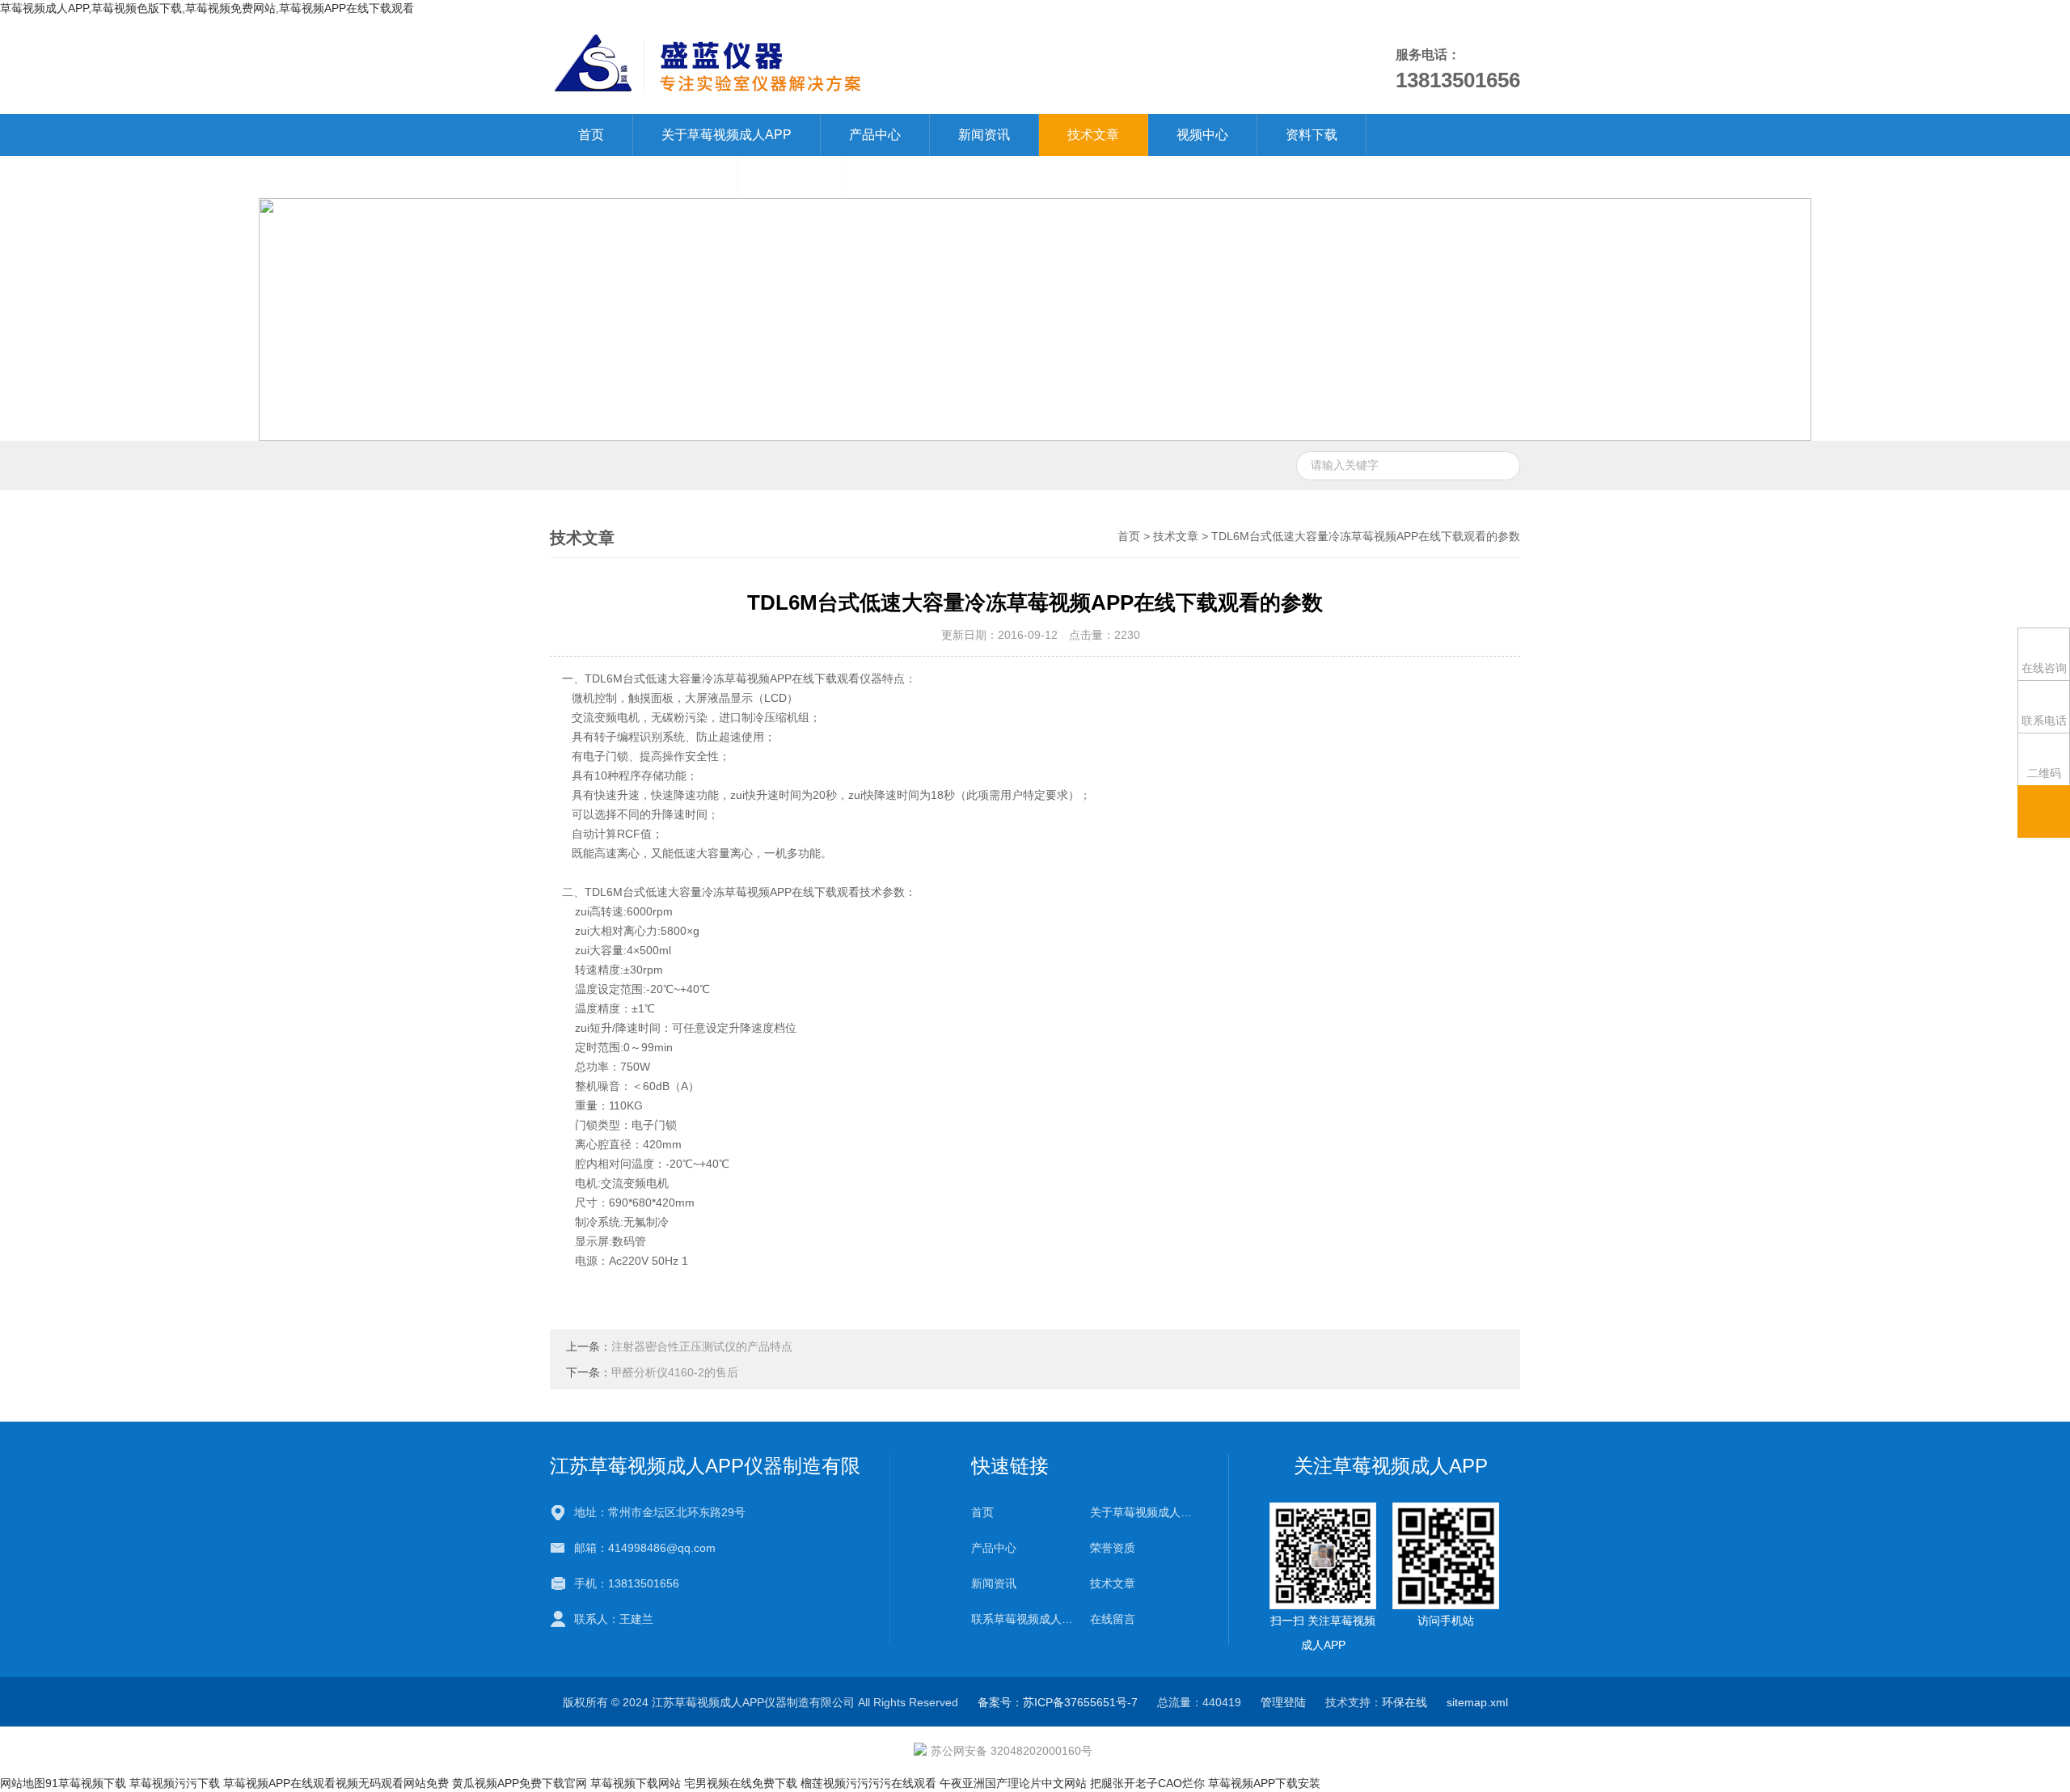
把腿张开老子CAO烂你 (1147, 1783)
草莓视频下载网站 (636, 1783)
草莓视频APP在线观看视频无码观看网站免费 (336, 1783)
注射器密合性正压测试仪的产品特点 (702, 1346)
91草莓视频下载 (86, 1783)
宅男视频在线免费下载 (741, 1783)
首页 (591, 135)
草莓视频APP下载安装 (1264, 1783)
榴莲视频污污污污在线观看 (868, 1783)
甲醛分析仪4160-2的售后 (675, 1372)
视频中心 (1202, 135)
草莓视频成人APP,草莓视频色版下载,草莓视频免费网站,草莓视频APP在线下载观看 (207, 8)
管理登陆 (1283, 1702)
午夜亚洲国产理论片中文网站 (1013, 1783)
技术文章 (1093, 135)
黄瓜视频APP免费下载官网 (520, 1783)
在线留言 (792, 177)
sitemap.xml (1477, 1702)
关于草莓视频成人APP (727, 135)
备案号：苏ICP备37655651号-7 (1058, 1702)
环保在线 (1405, 1702)
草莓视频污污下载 (175, 1783)
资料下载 (1312, 135)
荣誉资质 (1113, 1548)
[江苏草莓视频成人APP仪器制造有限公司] (848, 65)
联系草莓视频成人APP (643, 177)
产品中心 (875, 135)
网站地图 (23, 1783)
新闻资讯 (984, 135)
